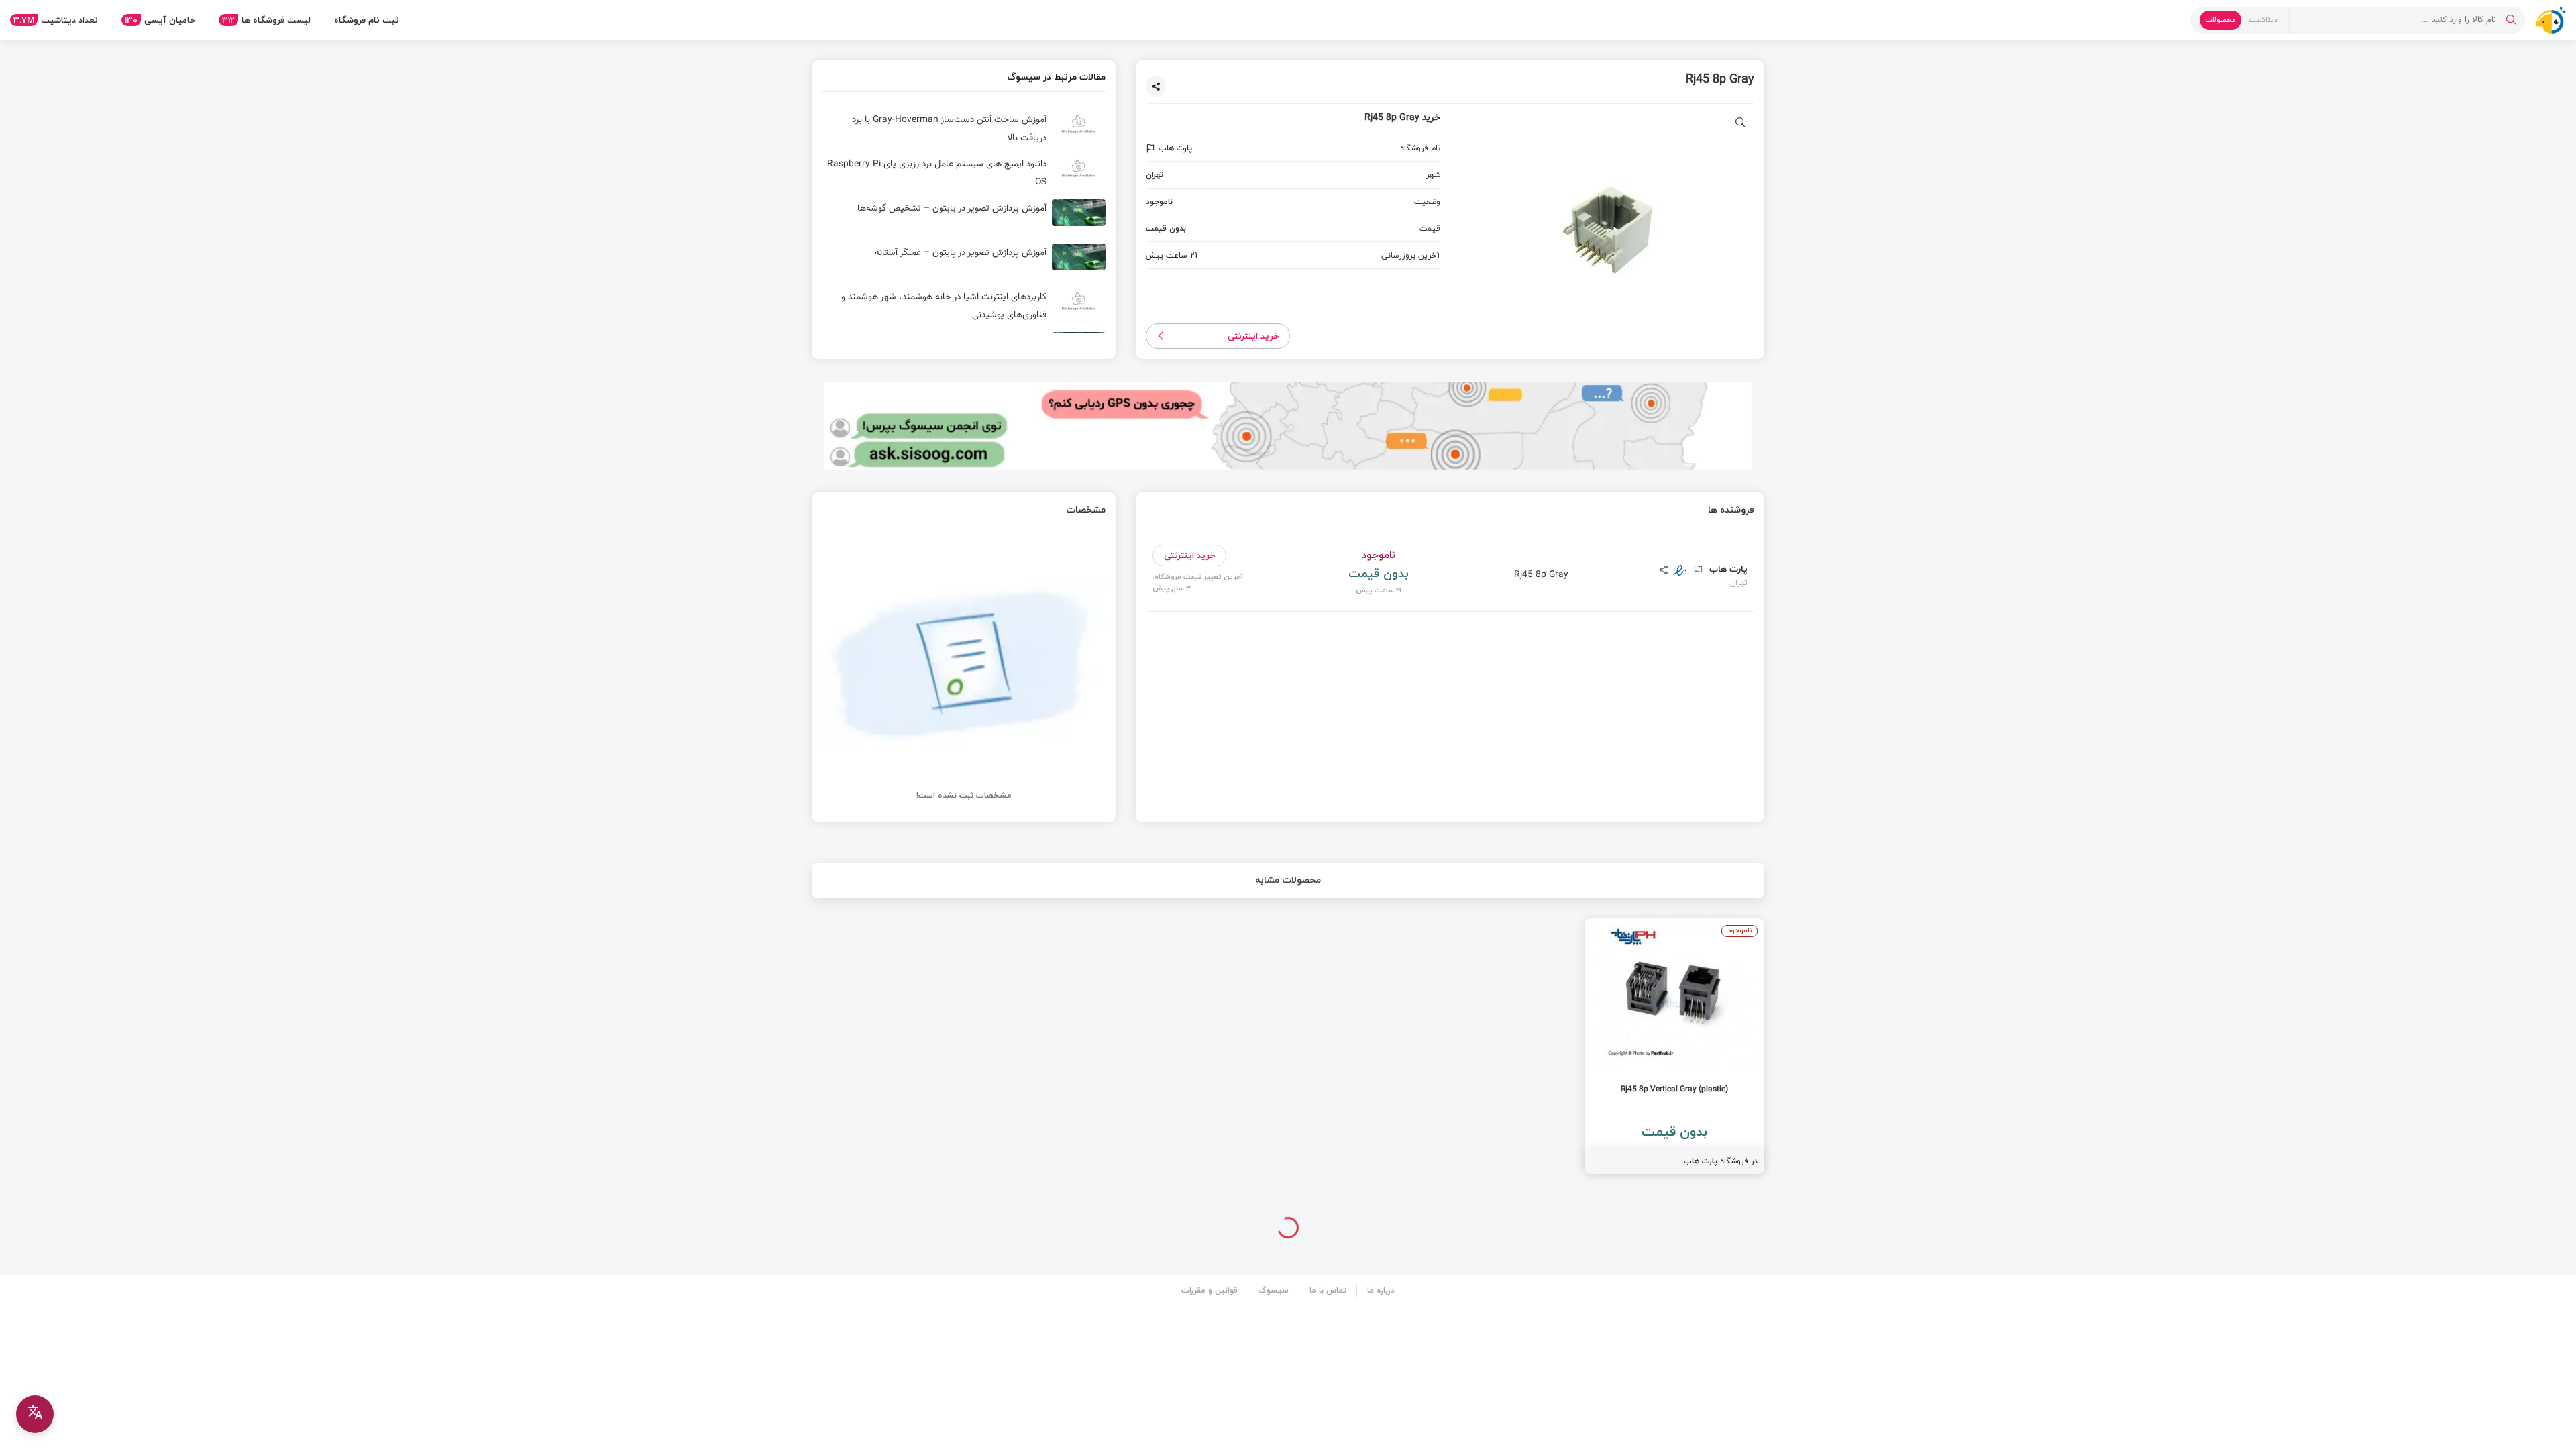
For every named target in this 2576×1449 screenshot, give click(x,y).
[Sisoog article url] (964, 129)
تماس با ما (1328, 1290)
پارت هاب (1727, 569)
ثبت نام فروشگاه (367, 20)
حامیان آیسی (160, 20)
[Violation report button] (1152, 148)
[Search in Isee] (2511, 20)
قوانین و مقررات (1210, 1290)
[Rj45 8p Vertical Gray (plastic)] (1674, 1046)
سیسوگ (1274, 1290)
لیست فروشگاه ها (266, 20)
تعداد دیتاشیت (56, 20)
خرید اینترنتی (1253, 336)
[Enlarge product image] (1740, 124)
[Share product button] (1156, 87)
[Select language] (35, 1414)
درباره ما (1381, 1290)
